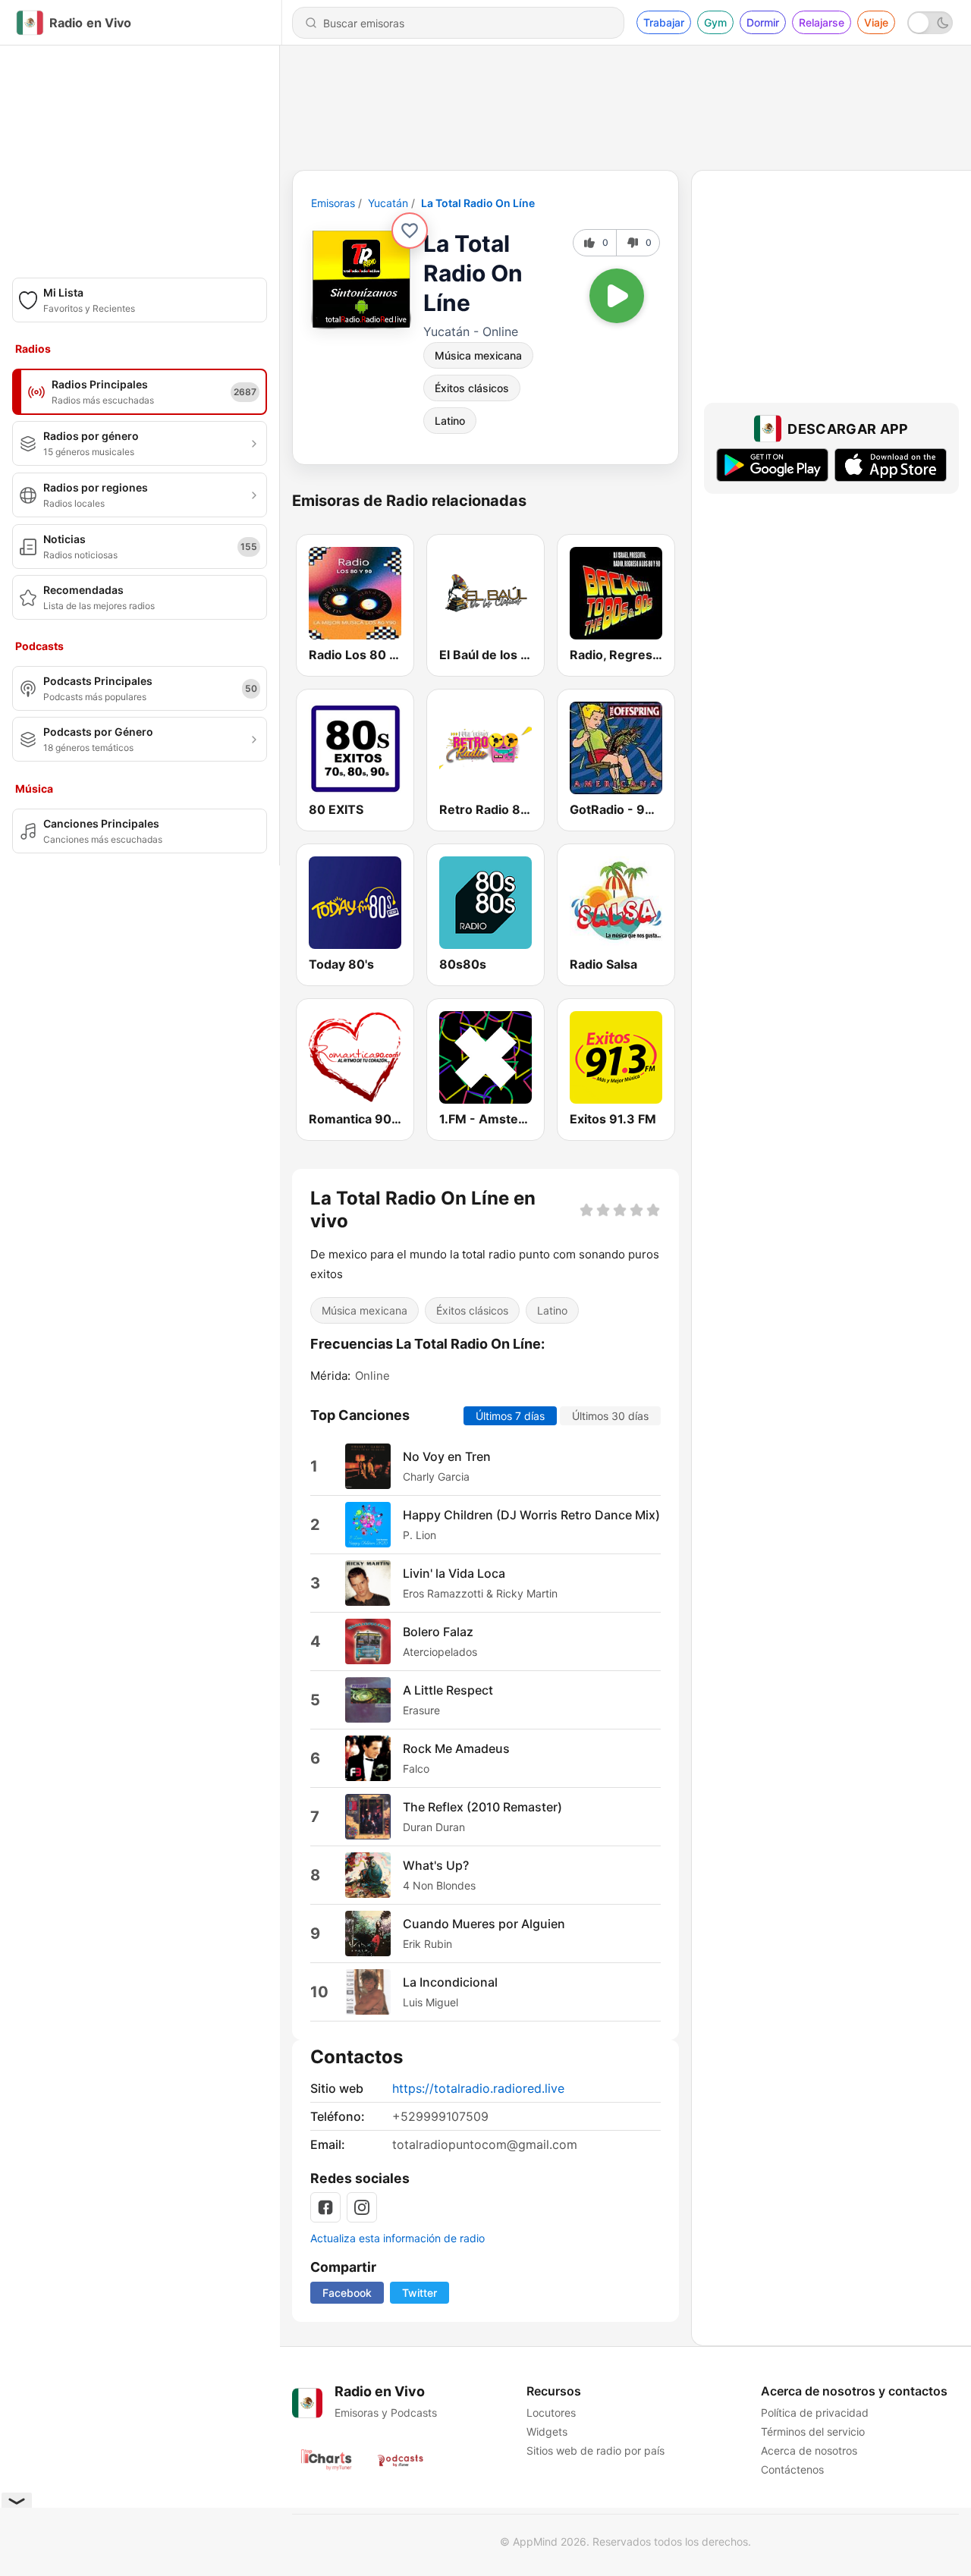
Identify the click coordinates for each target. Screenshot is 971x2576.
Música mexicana (478, 355)
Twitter (420, 2293)
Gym (715, 22)
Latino (450, 421)
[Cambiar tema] (930, 23)
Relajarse (822, 22)
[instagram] (362, 2207)
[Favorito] (410, 231)
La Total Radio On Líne (478, 203)
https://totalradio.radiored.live (478, 2088)
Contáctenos (792, 2469)
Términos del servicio (813, 2431)
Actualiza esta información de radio (398, 2238)
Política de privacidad (815, 2413)
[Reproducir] (617, 296)
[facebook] (325, 2207)
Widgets (547, 2431)
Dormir (763, 22)
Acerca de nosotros (809, 2450)
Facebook (347, 2293)
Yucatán (388, 203)
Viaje (876, 22)
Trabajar (664, 22)
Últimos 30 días (610, 1416)
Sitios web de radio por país (595, 2450)
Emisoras (333, 203)
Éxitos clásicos (472, 388)
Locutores (551, 2413)
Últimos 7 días (510, 1416)
